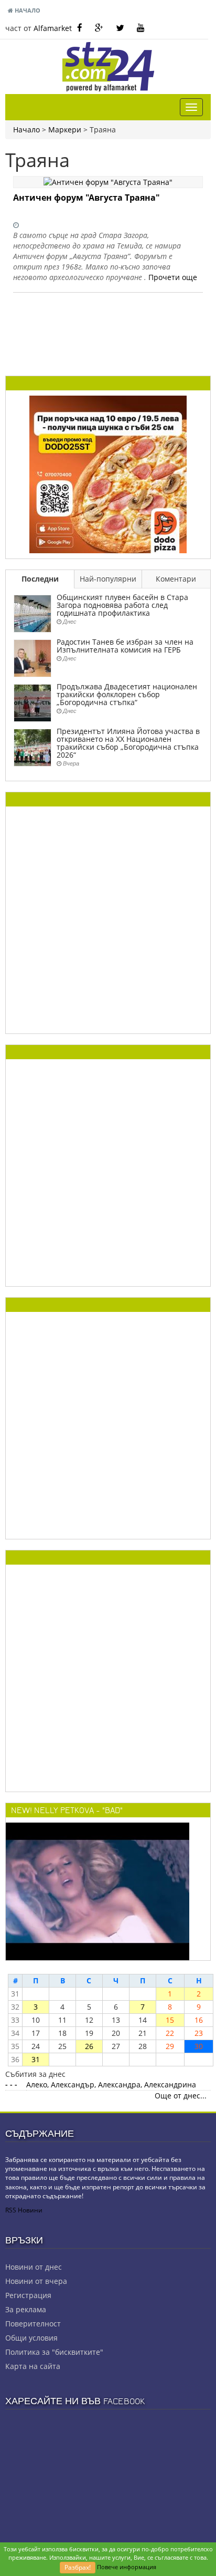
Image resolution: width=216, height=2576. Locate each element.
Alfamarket (53, 28)
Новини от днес (34, 2267)
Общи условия (31, 2338)
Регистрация (28, 2295)
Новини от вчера (36, 2281)
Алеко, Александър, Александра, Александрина (111, 2084)
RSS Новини (24, 2210)
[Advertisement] (108, 920)
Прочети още (173, 277)
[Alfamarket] (108, 473)
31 (36, 2059)
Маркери (65, 130)
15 (170, 2020)
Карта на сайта (33, 2366)
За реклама (26, 2309)
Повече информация (127, 2567)
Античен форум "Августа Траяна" (87, 198)
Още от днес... (181, 2096)
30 (199, 2046)
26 (89, 2046)
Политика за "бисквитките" (54, 2352)
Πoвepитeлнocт (33, 2324)
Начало (27, 10)
